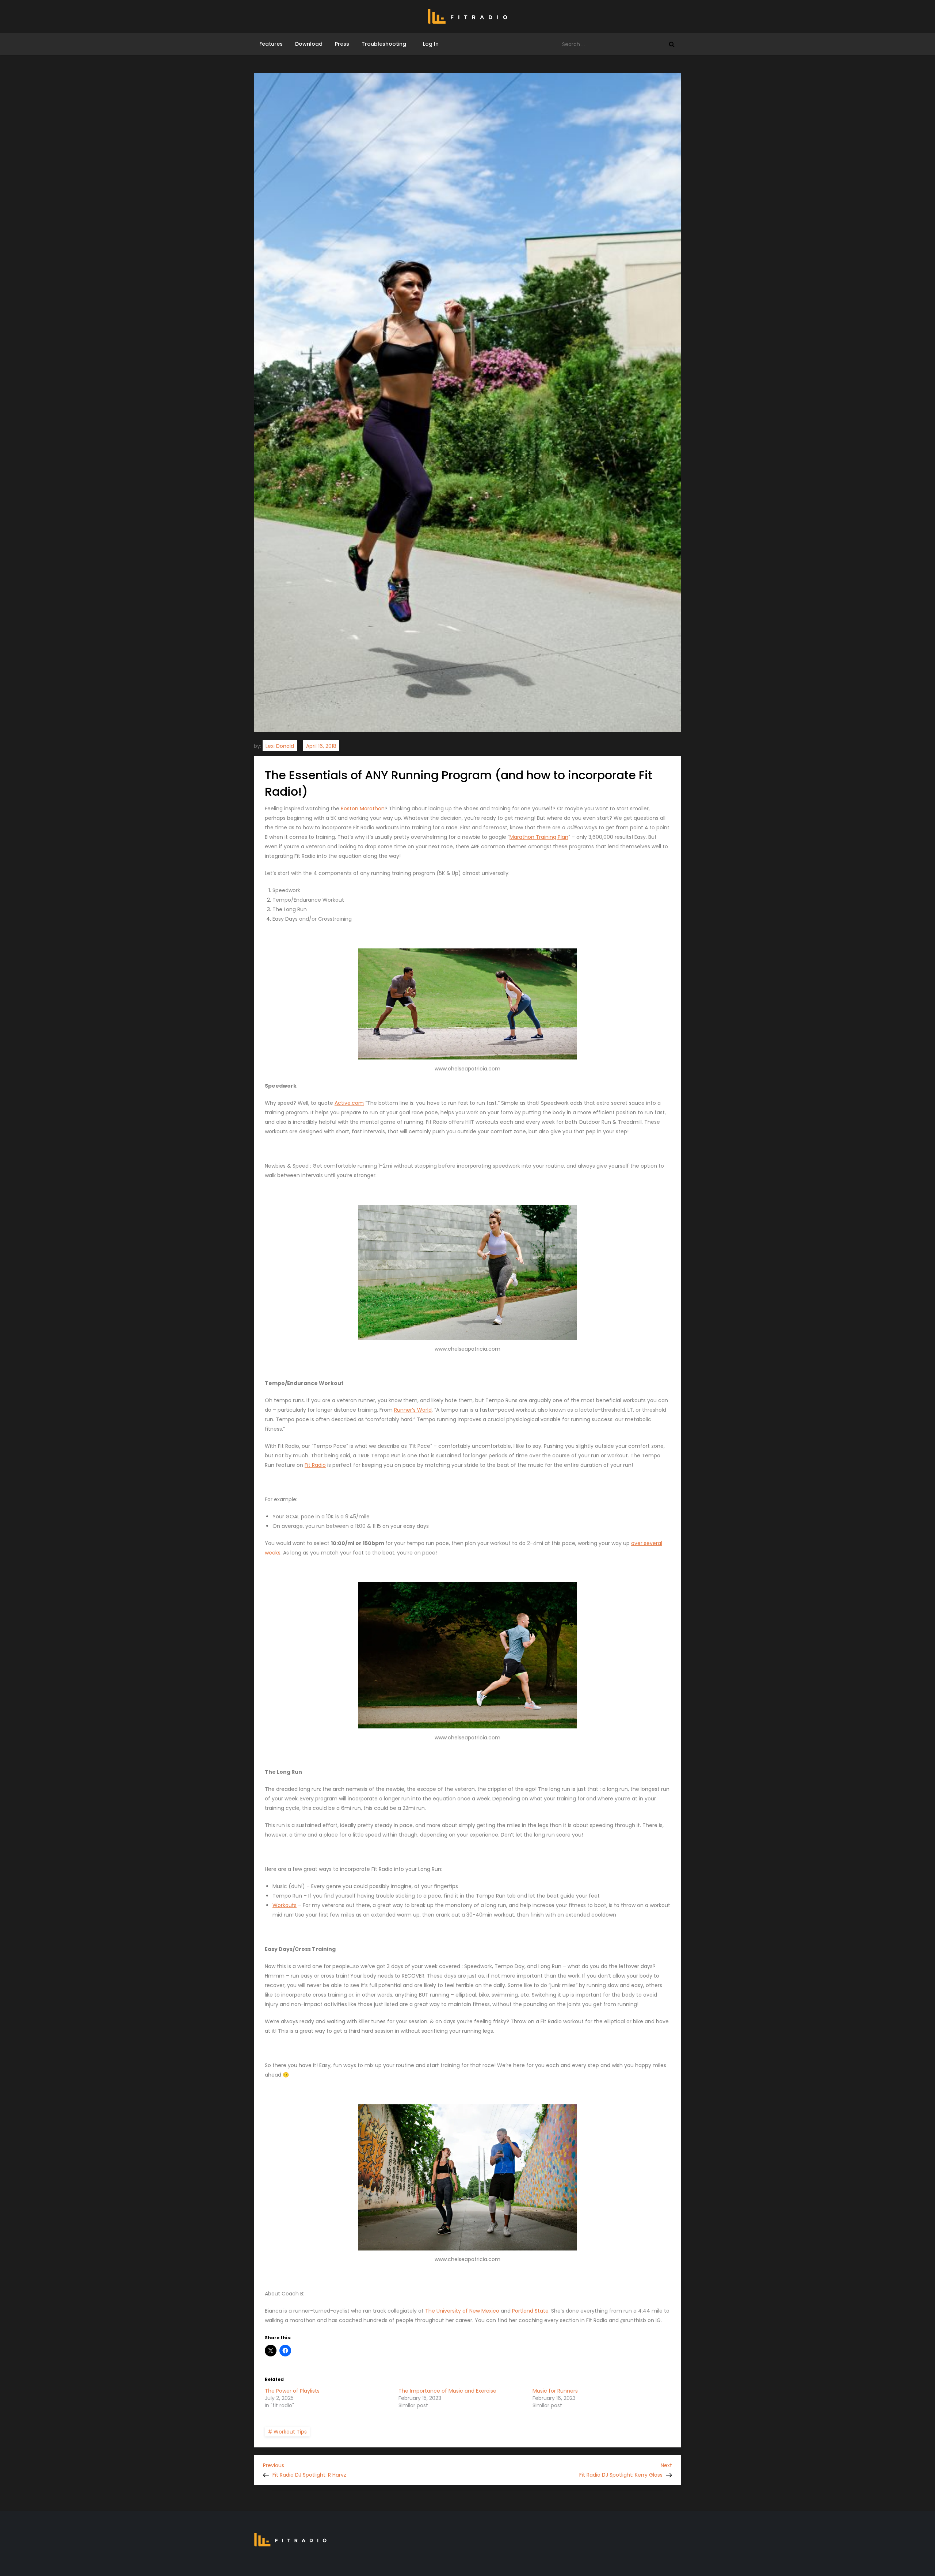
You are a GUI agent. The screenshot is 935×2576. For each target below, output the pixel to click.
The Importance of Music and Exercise (447, 2391)
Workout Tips (290, 2432)
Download (309, 44)
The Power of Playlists (292, 2391)
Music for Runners (555, 2391)
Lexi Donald (280, 746)
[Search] (672, 44)
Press (342, 44)
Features (271, 44)
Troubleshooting (384, 44)
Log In (429, 44)
